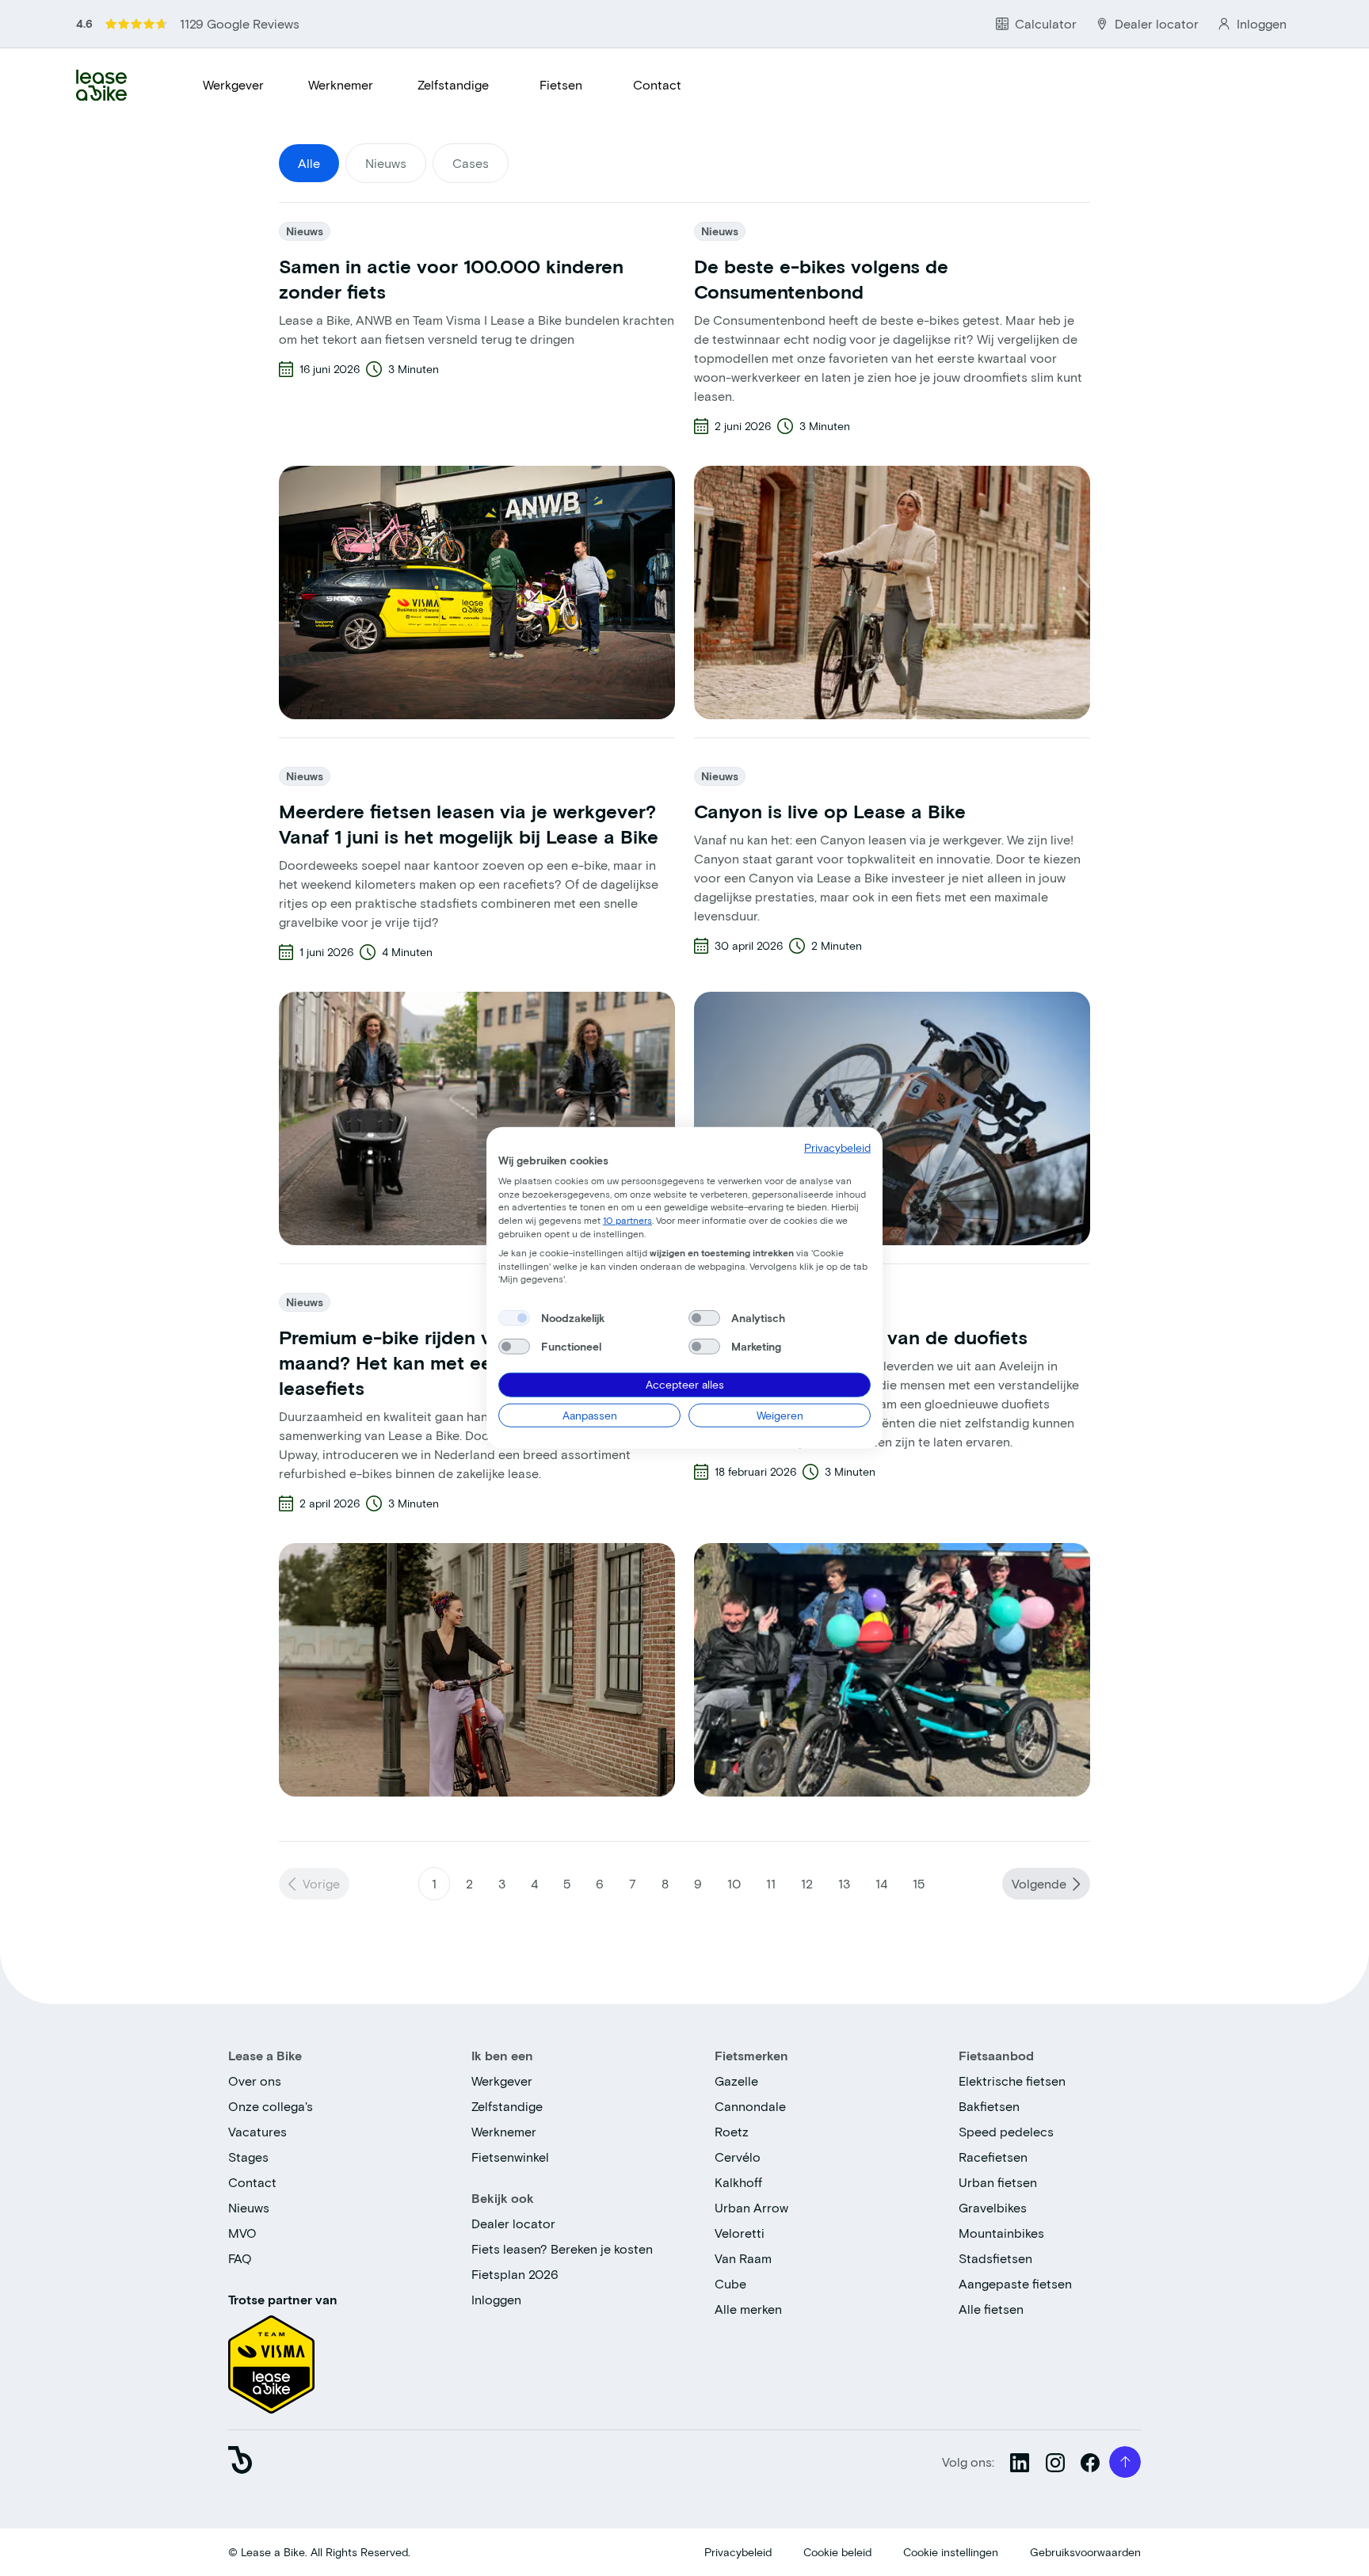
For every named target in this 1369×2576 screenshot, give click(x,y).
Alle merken (748, 2309)
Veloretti (740, 2233)
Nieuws (249, 2207)
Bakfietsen (989, 2106)
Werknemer (341, 84)
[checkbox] (514, 1318)
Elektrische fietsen (1012, 2081)
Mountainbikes (1001, 2233)
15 (919, 1883)
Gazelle (736, 2081)
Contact (657, 84)
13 (844, 1883)
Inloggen (496, 2299)
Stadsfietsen (995, 2258)
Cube (730, 2283)
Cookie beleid (837, 2552)
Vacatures (257, 2131)
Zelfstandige (453, 84)
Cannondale (750, 2106)
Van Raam (743, 2258)
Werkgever (233, 84)
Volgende (1039, 1883)
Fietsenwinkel (510, 2157)
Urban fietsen (998, 2182)
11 (771, 1883)
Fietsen (561, 84)
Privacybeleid (738, 2552)
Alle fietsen (991, 2309)
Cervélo (738, 2157)
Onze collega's (271, 2106)
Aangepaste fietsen (1015, 2283)
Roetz (732, 2131)
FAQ (240, 2258)
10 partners (627, 1220)
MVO (242, 2233)
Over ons (255, 2081)
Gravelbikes (993, 2207)
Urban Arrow (751, 2207)
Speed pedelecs (1006, 2131)
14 (881, 1883)
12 (807, 1883)
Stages (248, 2157)
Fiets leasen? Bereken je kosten (562, 2248)
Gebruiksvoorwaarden (1085, 2552)
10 (734, 1883)
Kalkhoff (738, 2182)
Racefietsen (993, 2157)
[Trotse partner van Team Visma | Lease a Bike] (271, 2359)
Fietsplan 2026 (515, 2274)
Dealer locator (513, 2223)
